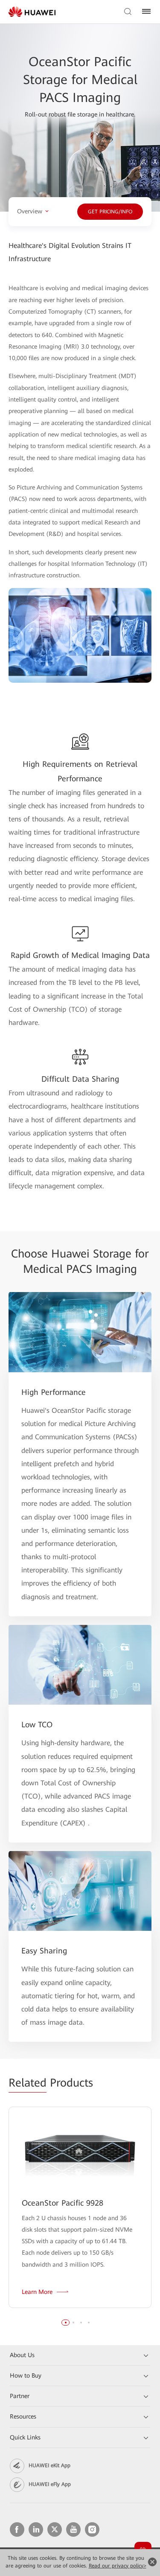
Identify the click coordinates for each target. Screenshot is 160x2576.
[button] (66, 2323)
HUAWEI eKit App (49, 2465)
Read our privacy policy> (118, 2566)
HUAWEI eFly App (50, 2484)
